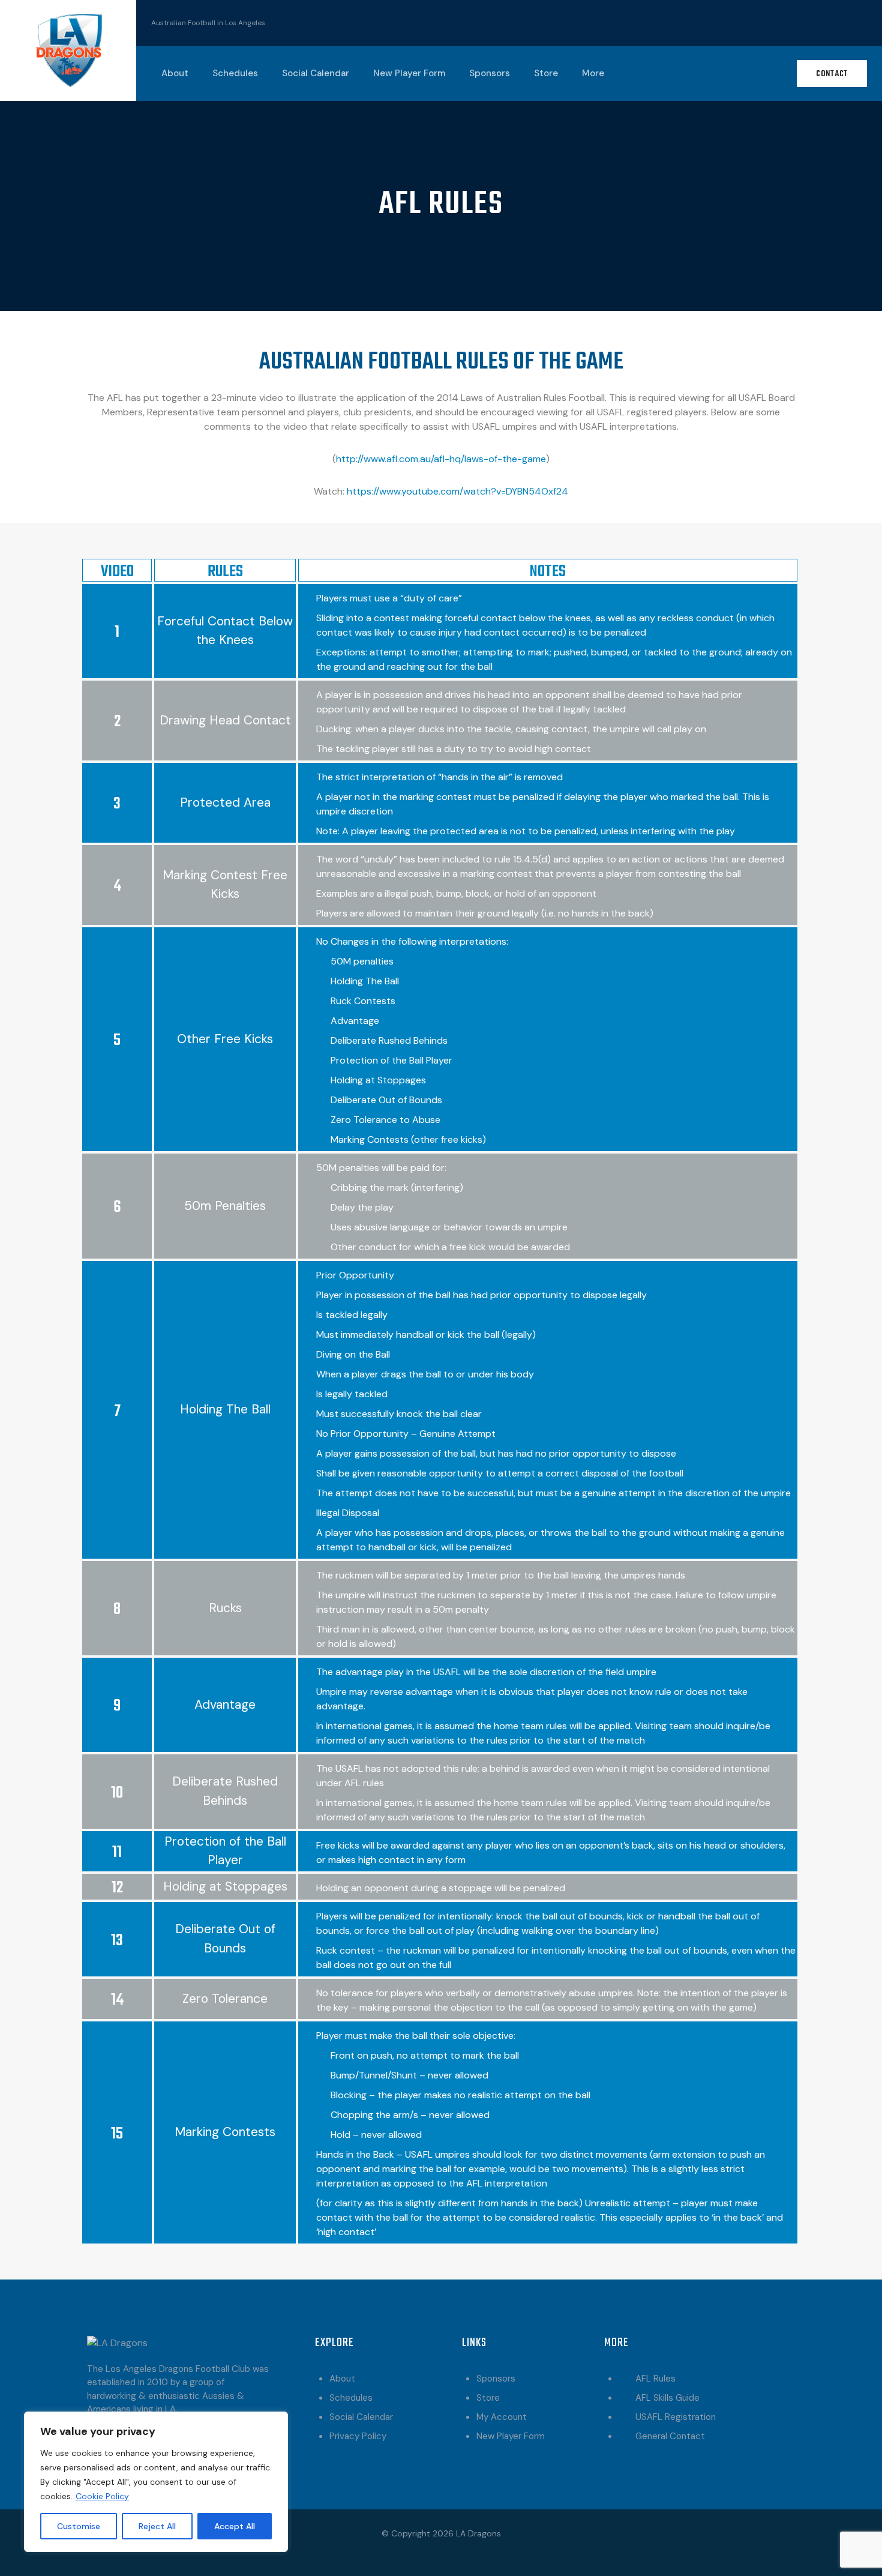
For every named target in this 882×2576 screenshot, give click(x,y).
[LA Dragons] (68, 50)
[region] (156, 2482)
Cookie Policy (102, 2496)
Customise (79, 2526)
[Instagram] (851, 21)
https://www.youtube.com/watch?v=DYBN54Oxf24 (457, 491)
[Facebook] (814, 21)
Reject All (157, 2526)
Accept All (235, 2526)
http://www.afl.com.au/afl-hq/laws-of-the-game (441, 459)
